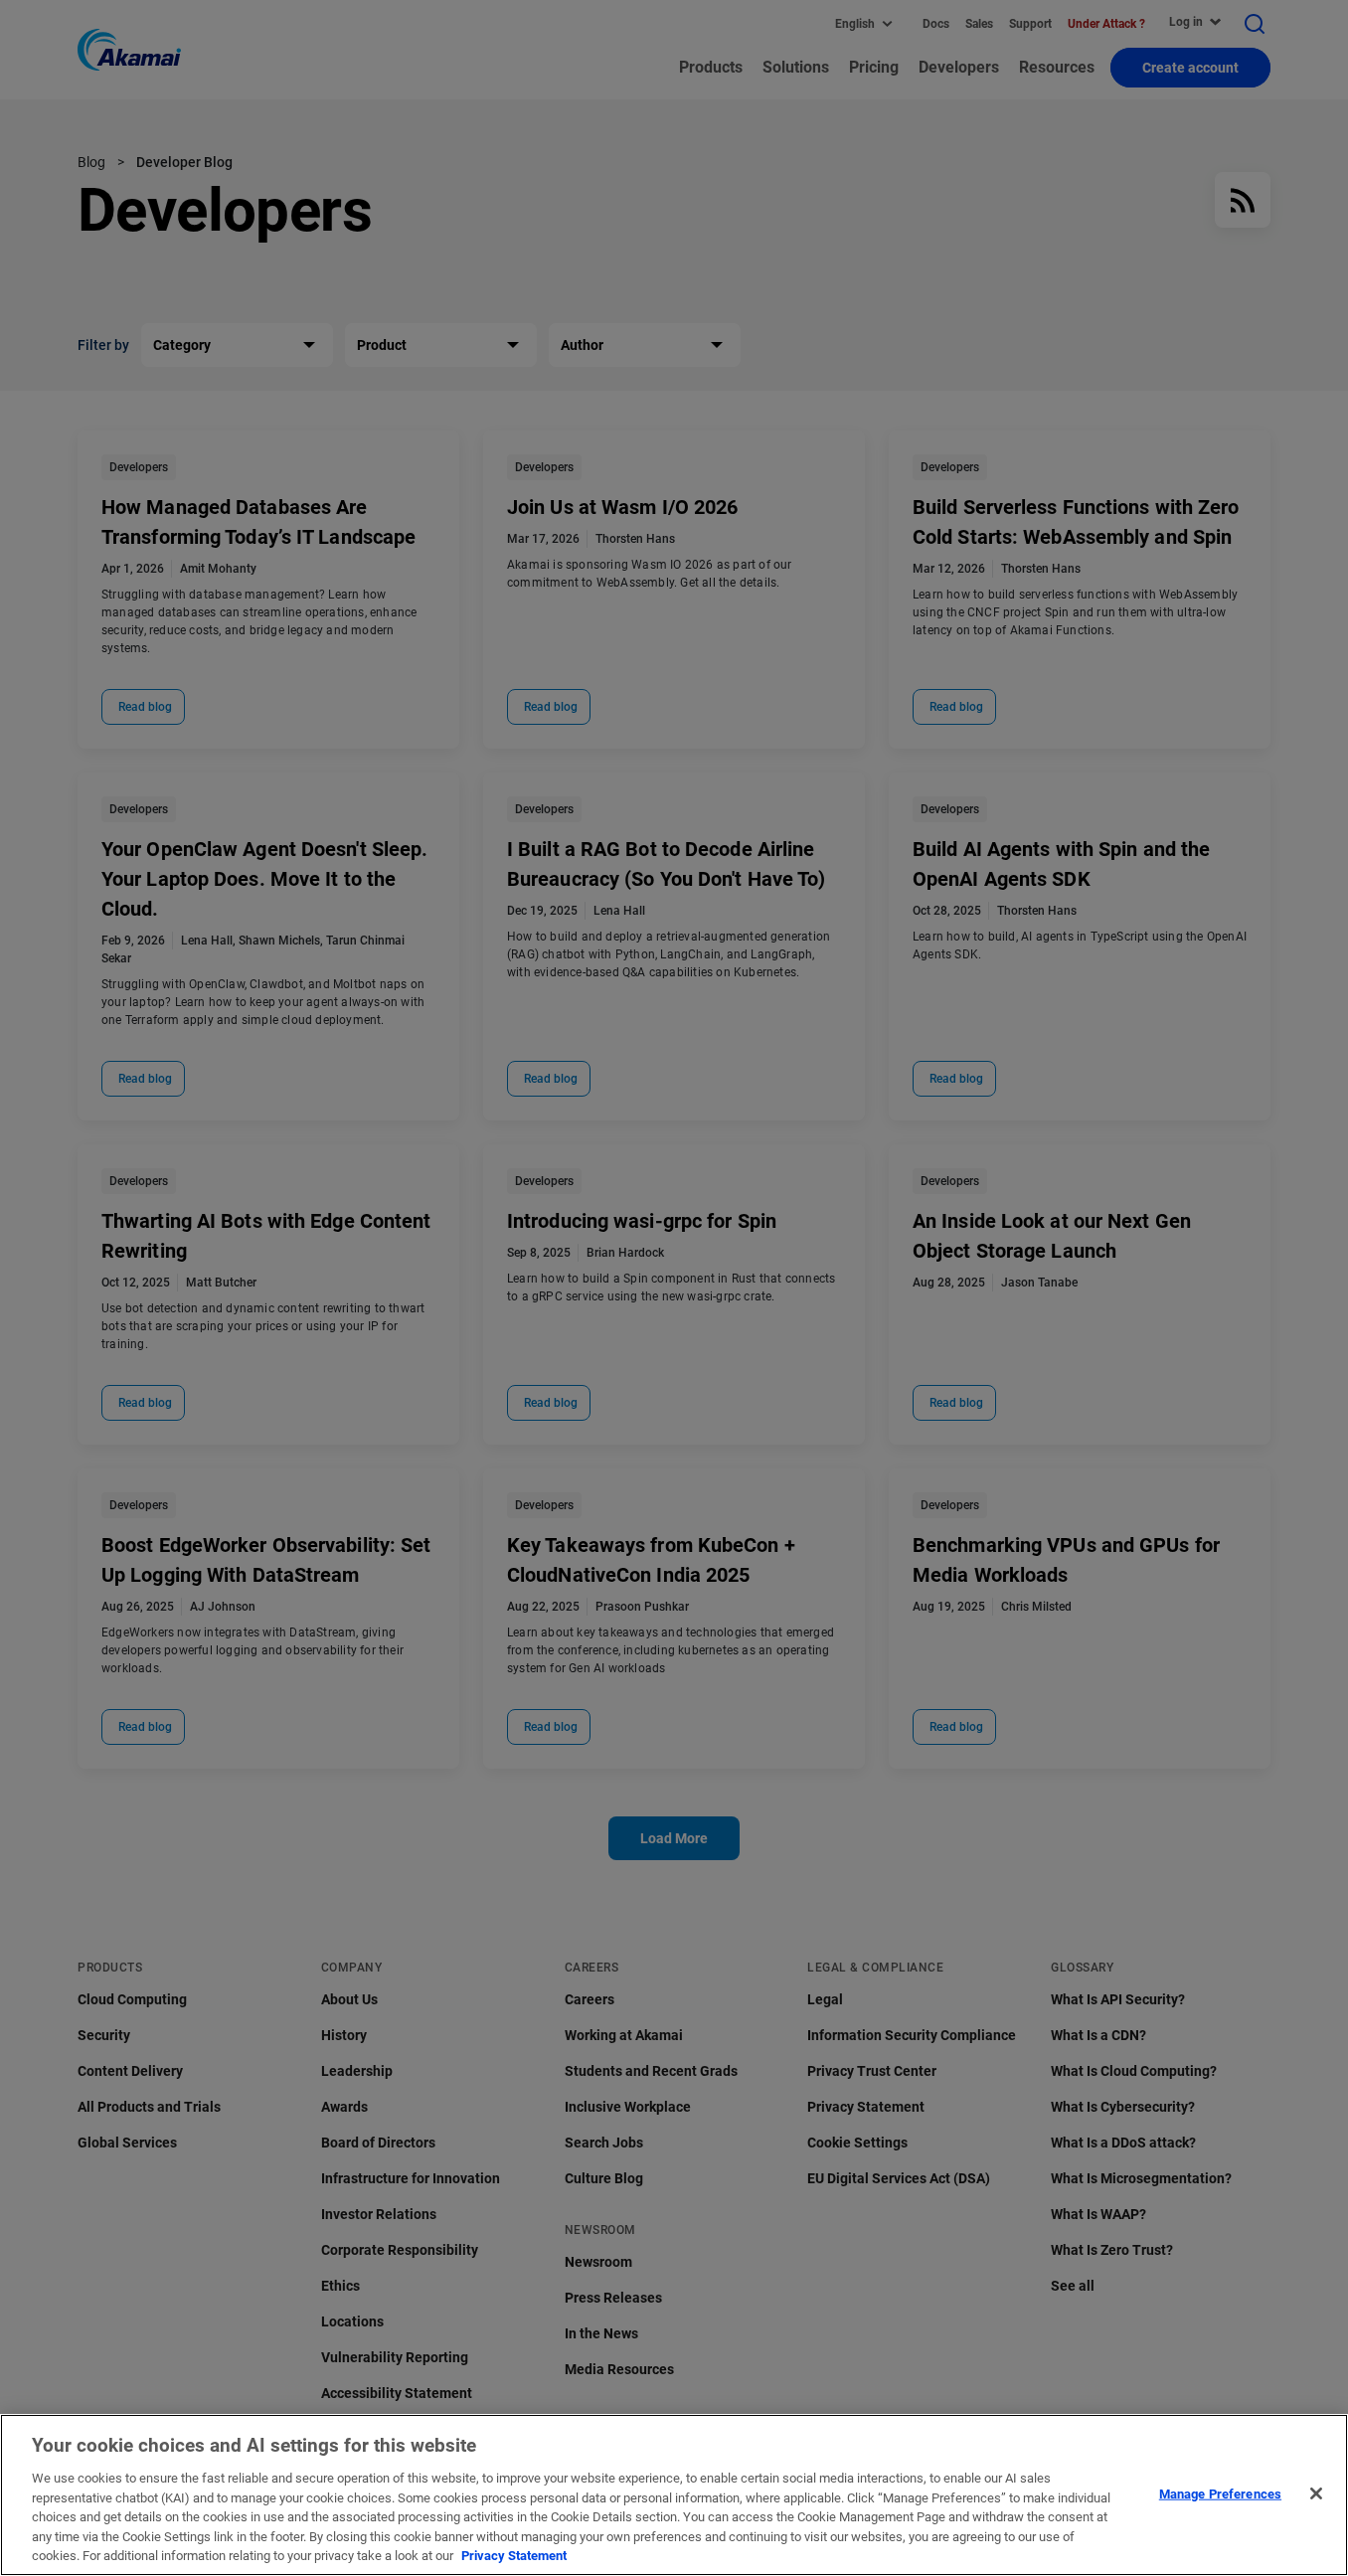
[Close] (1316, 2493)
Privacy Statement (514, 2556)
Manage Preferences (1220, 2493)
